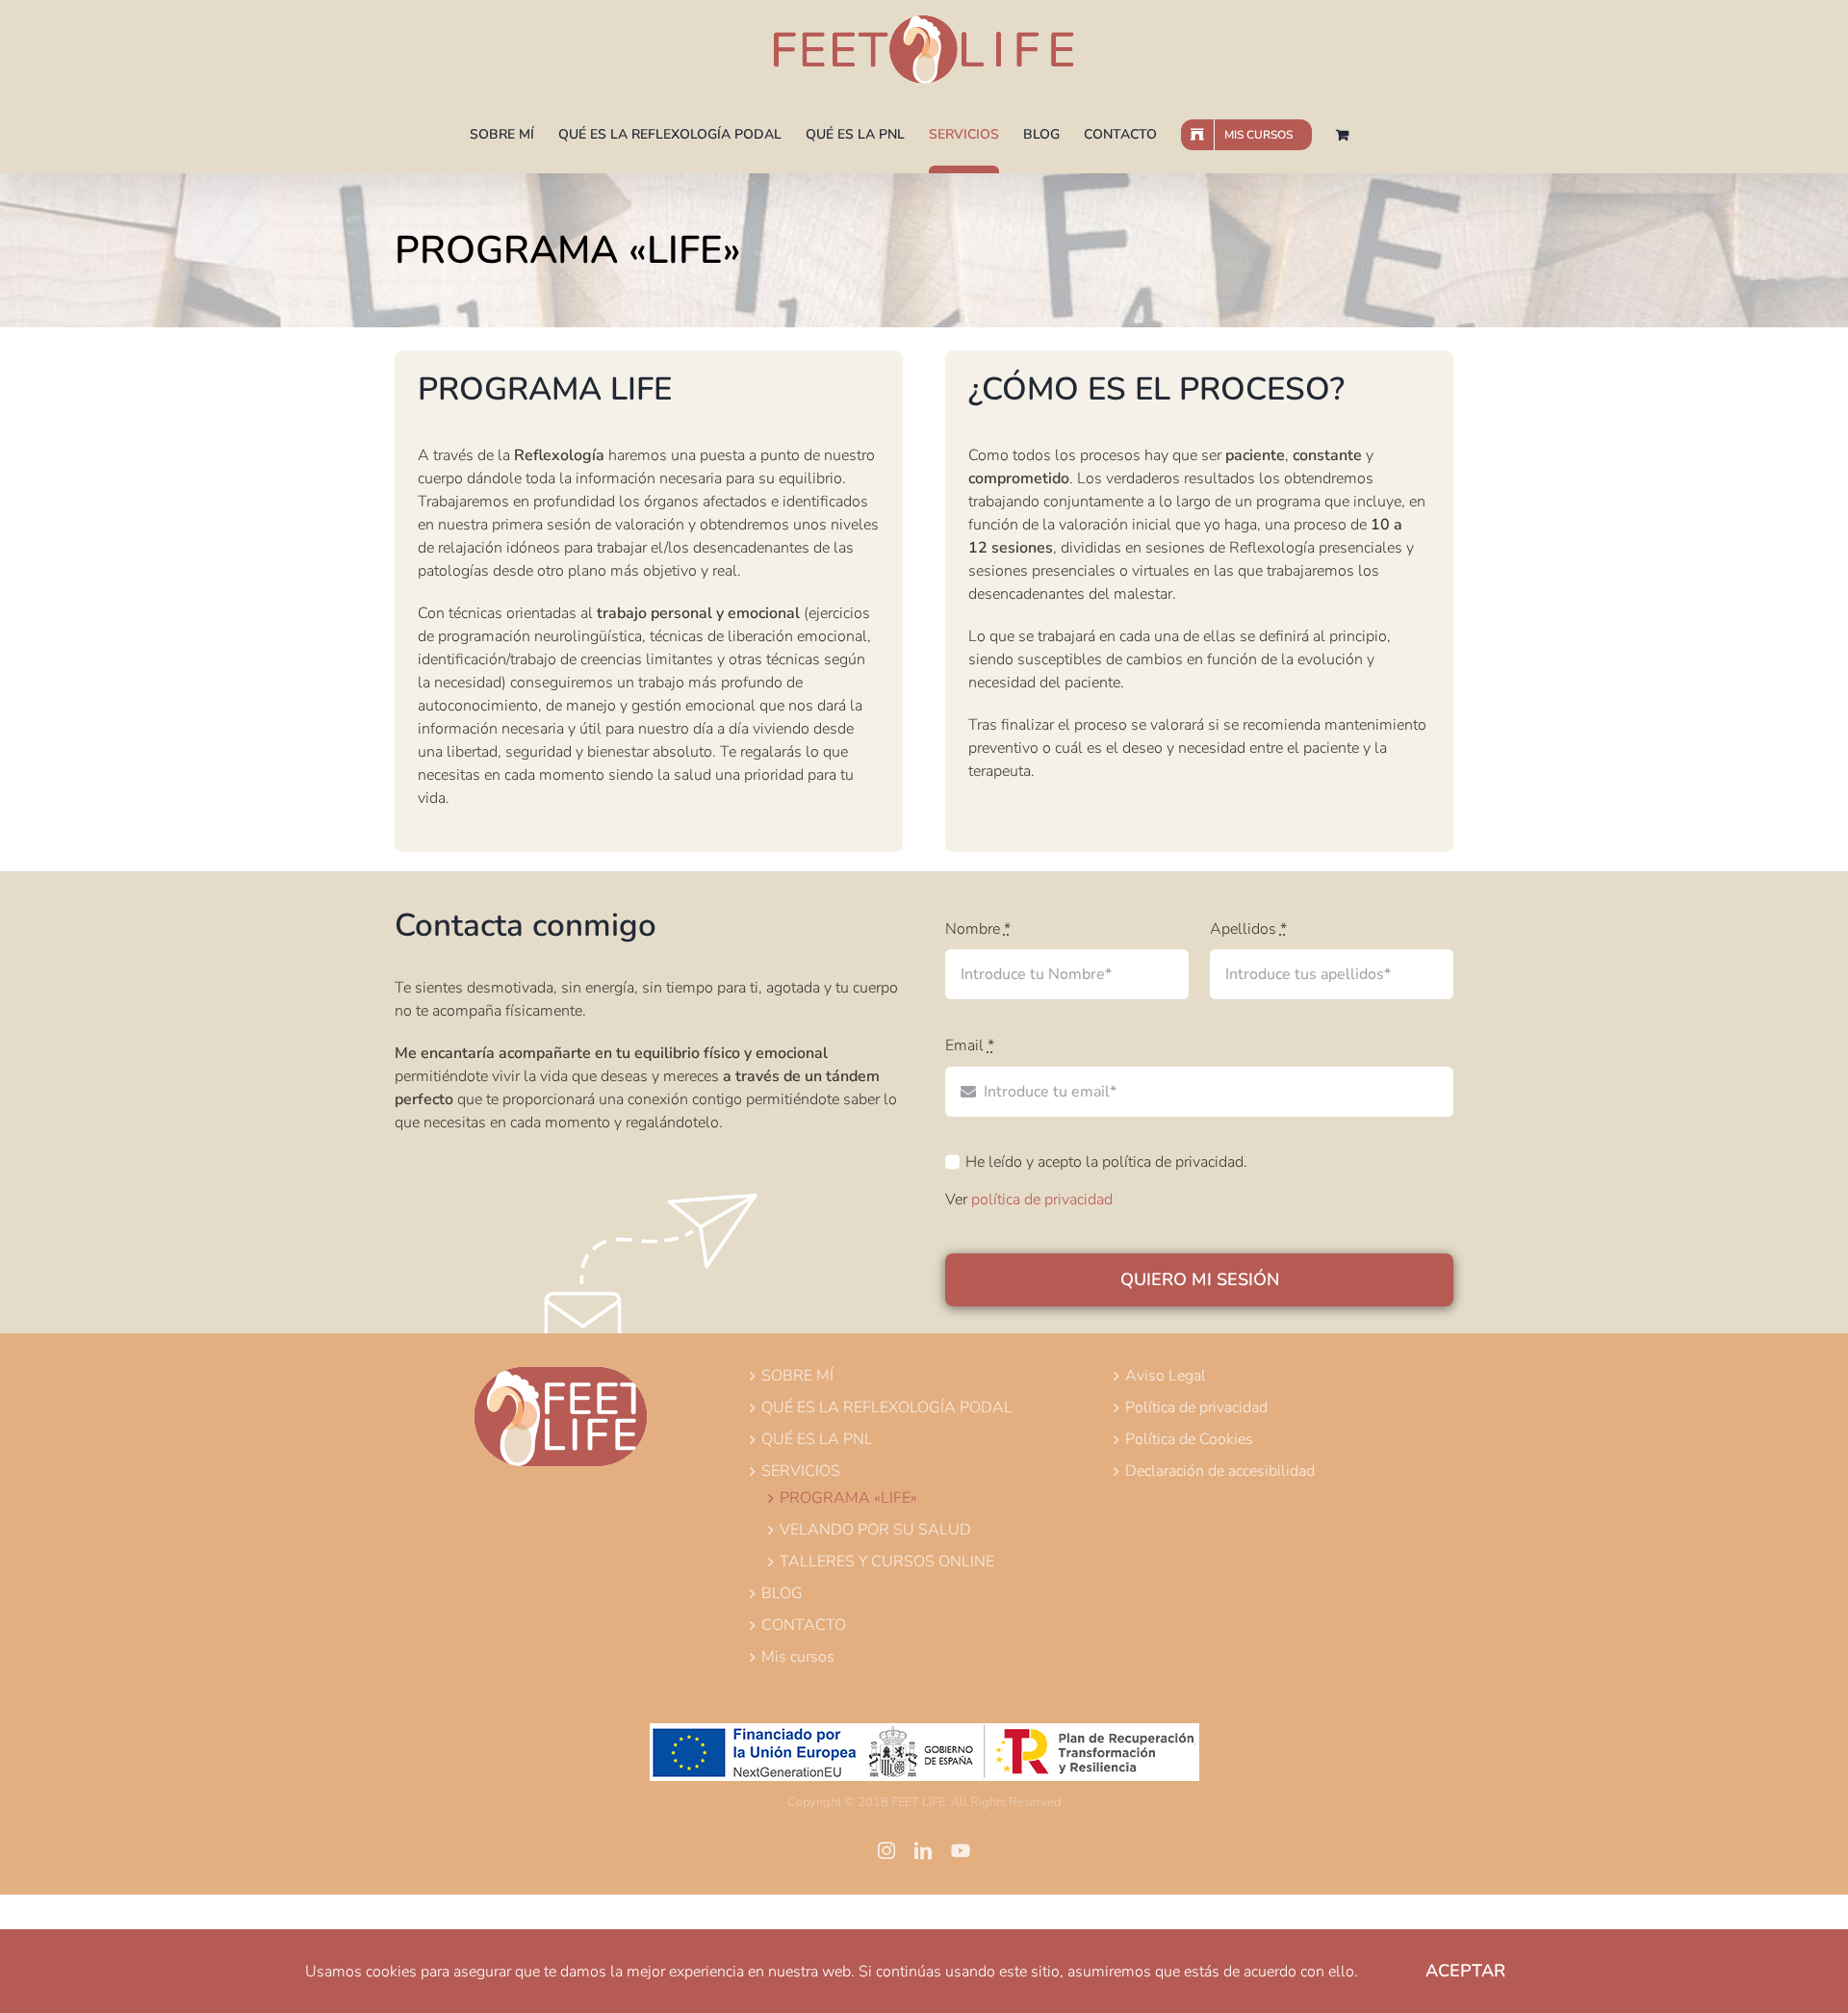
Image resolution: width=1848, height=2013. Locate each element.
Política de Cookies (1189, 1439)
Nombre (978, 929)
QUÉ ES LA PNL (817, 1439)
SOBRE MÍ (797, 1376)
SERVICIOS (801, 1471)
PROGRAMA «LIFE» (848, 1498)
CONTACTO (804, 1625)
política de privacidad (1042, 1200)
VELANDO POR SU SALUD (875, 1530)
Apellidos (1248, 929)
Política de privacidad (1196, 1407)
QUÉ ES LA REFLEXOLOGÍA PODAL (887, 1407)
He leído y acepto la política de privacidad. (1106, 1162)
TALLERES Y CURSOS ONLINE (887, 1561)
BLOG (782, 1593)
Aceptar (1465, 1971)
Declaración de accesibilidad (1220, 1471)
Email (970, 1045)
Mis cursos (798, 1657)
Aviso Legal (1166, 1376)
